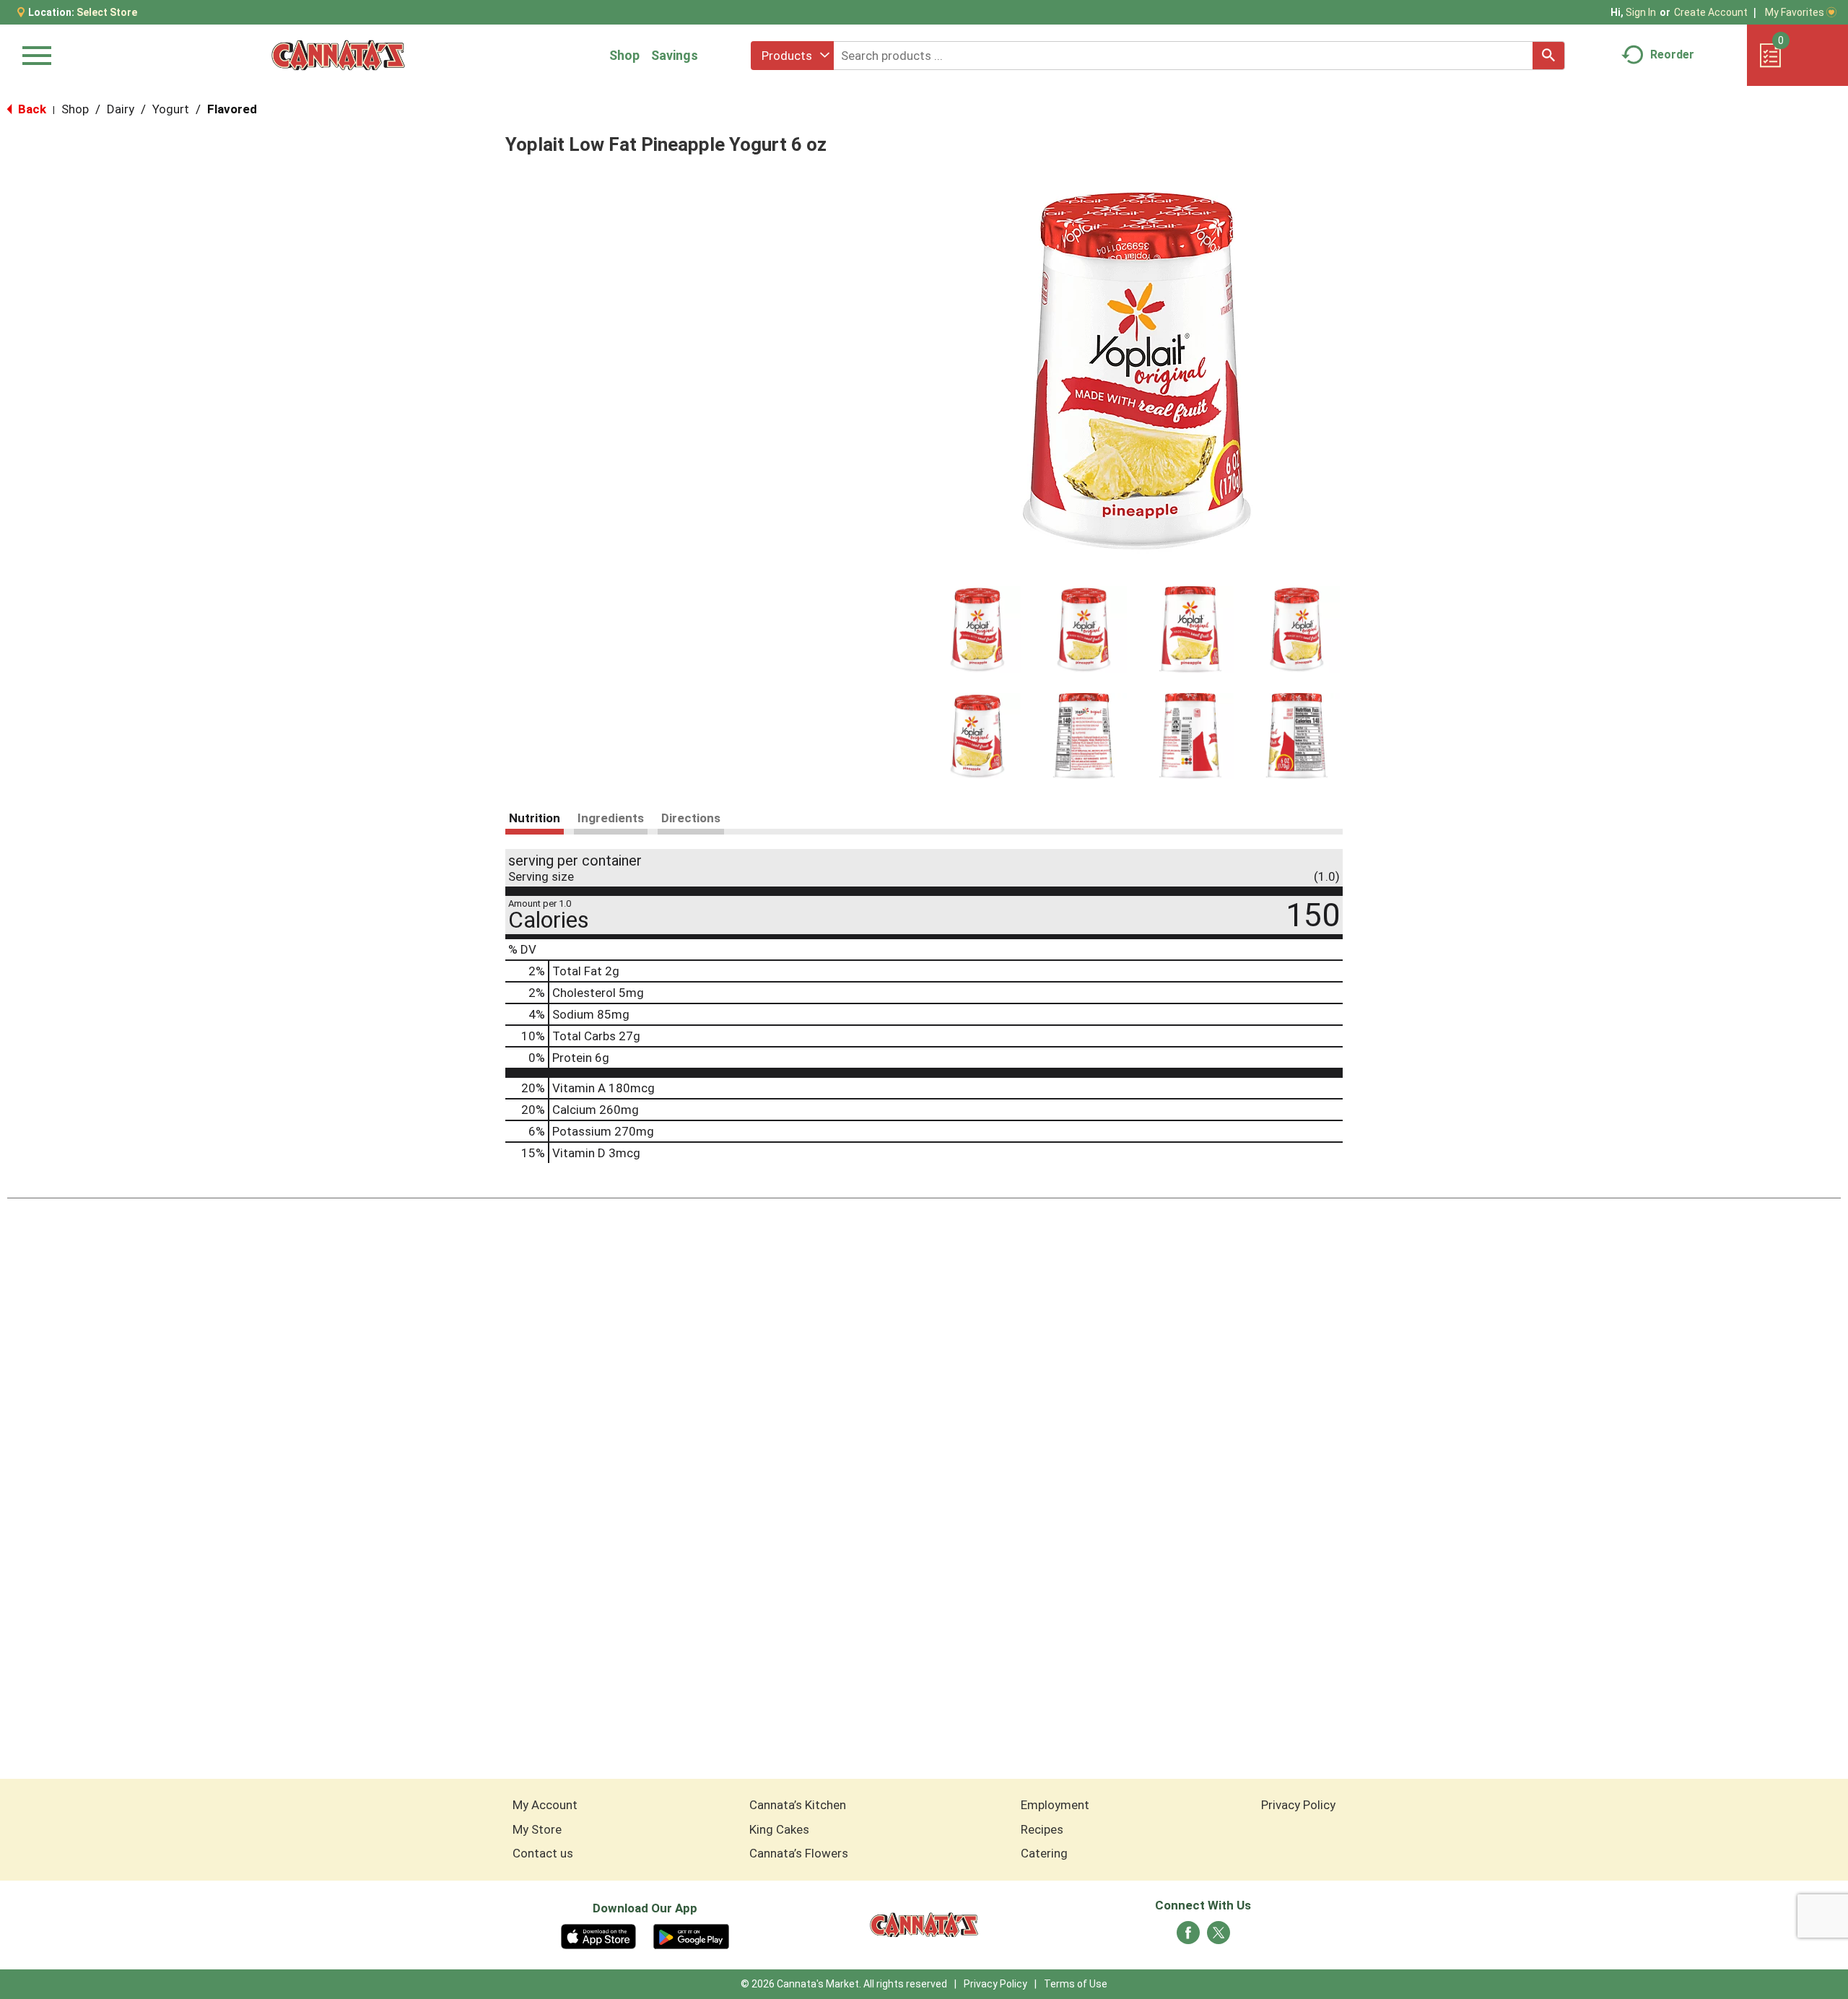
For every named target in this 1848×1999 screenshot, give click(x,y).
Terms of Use (1076, 1984)
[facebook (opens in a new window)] (1188, 1937)
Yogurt (171, 109)
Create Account (1711, 12)
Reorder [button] (1672, 55)
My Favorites (1795, 12)
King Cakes (779, 1829)
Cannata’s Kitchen (798, 1805)
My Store (537, 1829)
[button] (977, 630)
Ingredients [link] (611, 818)
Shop (624, 55)
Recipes (1042, 1829)
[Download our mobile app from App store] (599, 1935)
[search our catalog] (1548, 56)
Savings (675, 55)
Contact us (543, 1853)
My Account (545, 1805)
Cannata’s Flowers (799, 1853)
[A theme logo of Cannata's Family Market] (338, 55)
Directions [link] (691, 818)
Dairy (121, 109)
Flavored (232, 109)
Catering (1044, 1853)
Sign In (1641, 12)
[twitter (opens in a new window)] (1219, 1937)
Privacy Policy (1298, 1805)
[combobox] (792, 56)
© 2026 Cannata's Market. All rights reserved (844, 1984)
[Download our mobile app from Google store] (691, 1935)
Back (31, 109)
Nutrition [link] (535, 818)
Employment (1055, 1805)
